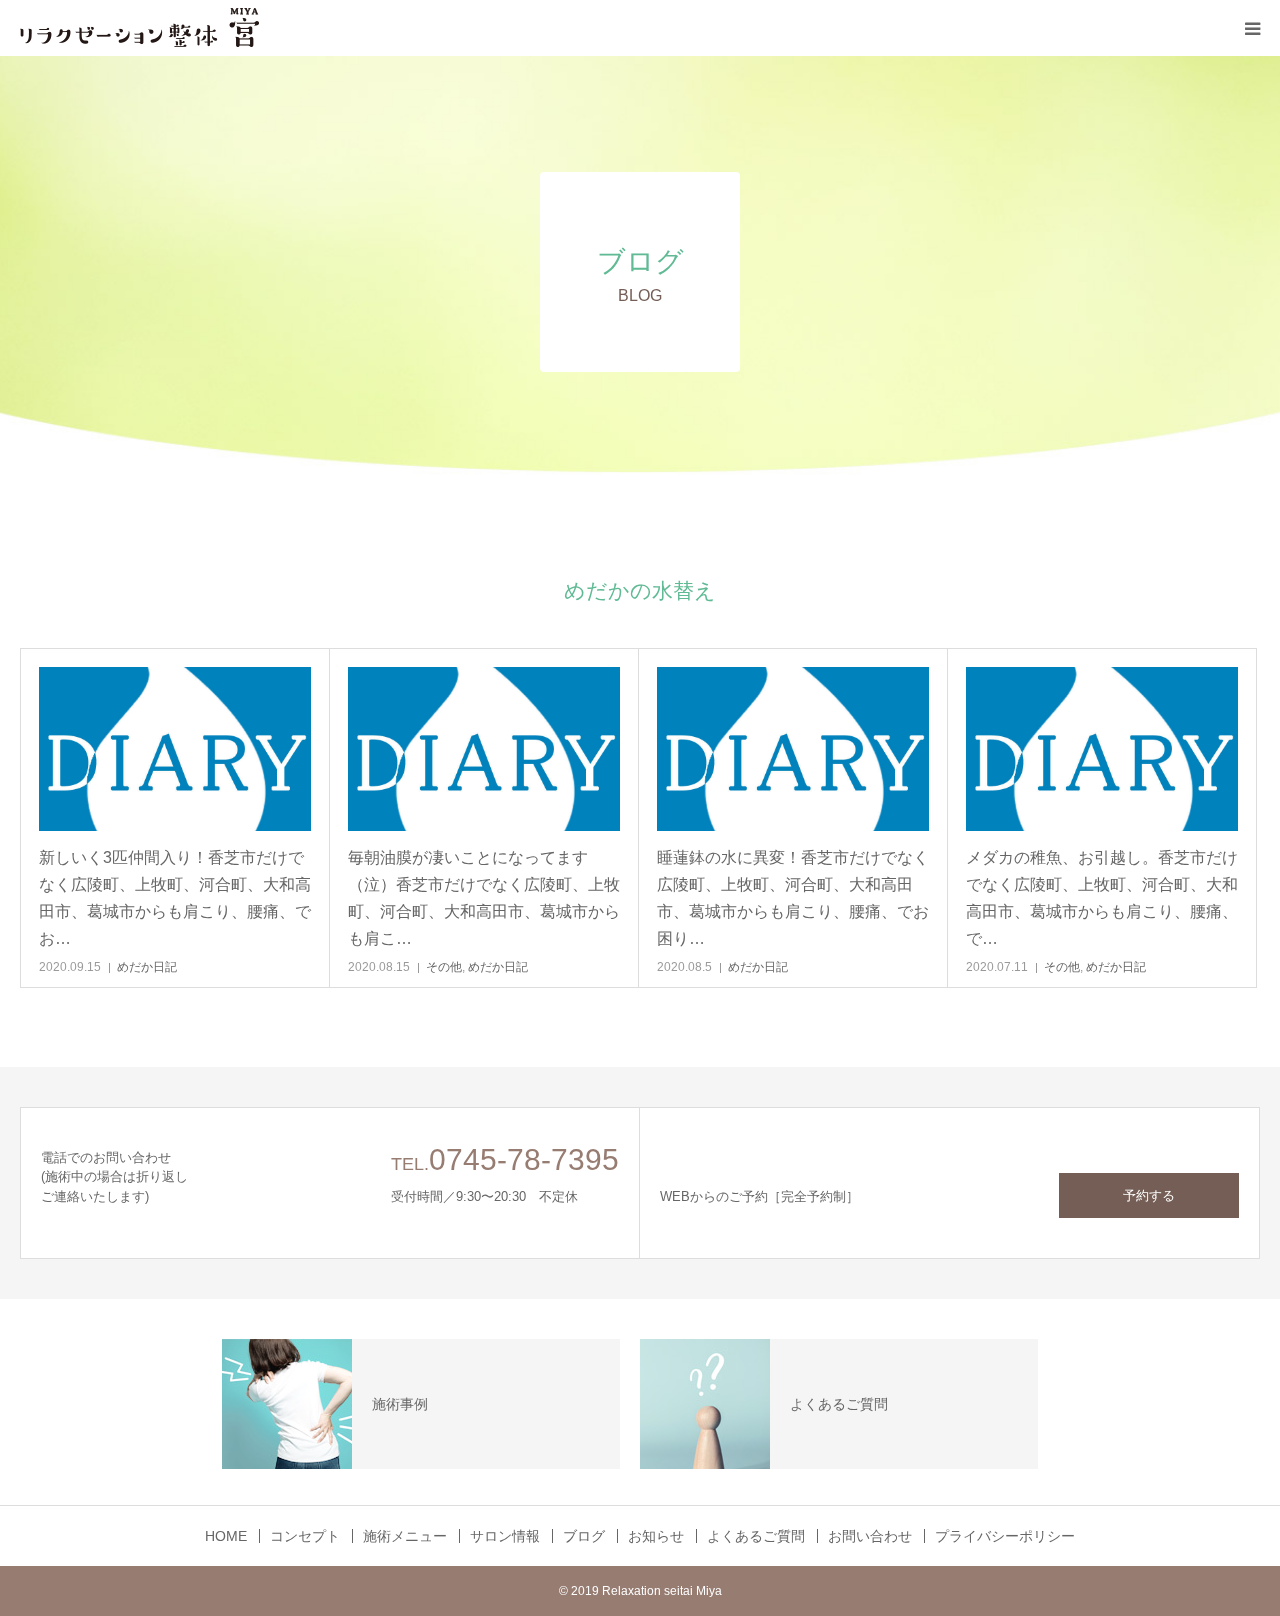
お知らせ (656, 1536)
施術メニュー (405, 1536)
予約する (1149, 1195)
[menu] (1252, 28)
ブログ (584, 1536)
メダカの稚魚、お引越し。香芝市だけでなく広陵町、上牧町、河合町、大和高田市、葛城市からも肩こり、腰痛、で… (1102, 898)
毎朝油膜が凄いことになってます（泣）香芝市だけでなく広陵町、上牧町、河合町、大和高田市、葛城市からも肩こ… (484, 898)
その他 (444, 967)
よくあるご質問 (756, 1536)
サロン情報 (505, 1536)
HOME (226, 1536)
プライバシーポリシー (1005, 1536)
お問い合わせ (870, 1536)
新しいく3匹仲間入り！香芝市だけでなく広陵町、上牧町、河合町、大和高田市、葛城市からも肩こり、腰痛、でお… (175, 898)
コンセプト (305, 1536)
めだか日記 (147, 967)
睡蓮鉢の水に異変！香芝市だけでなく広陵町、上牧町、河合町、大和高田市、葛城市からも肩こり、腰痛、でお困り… (793, 898)
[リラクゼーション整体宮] (140, 28)
